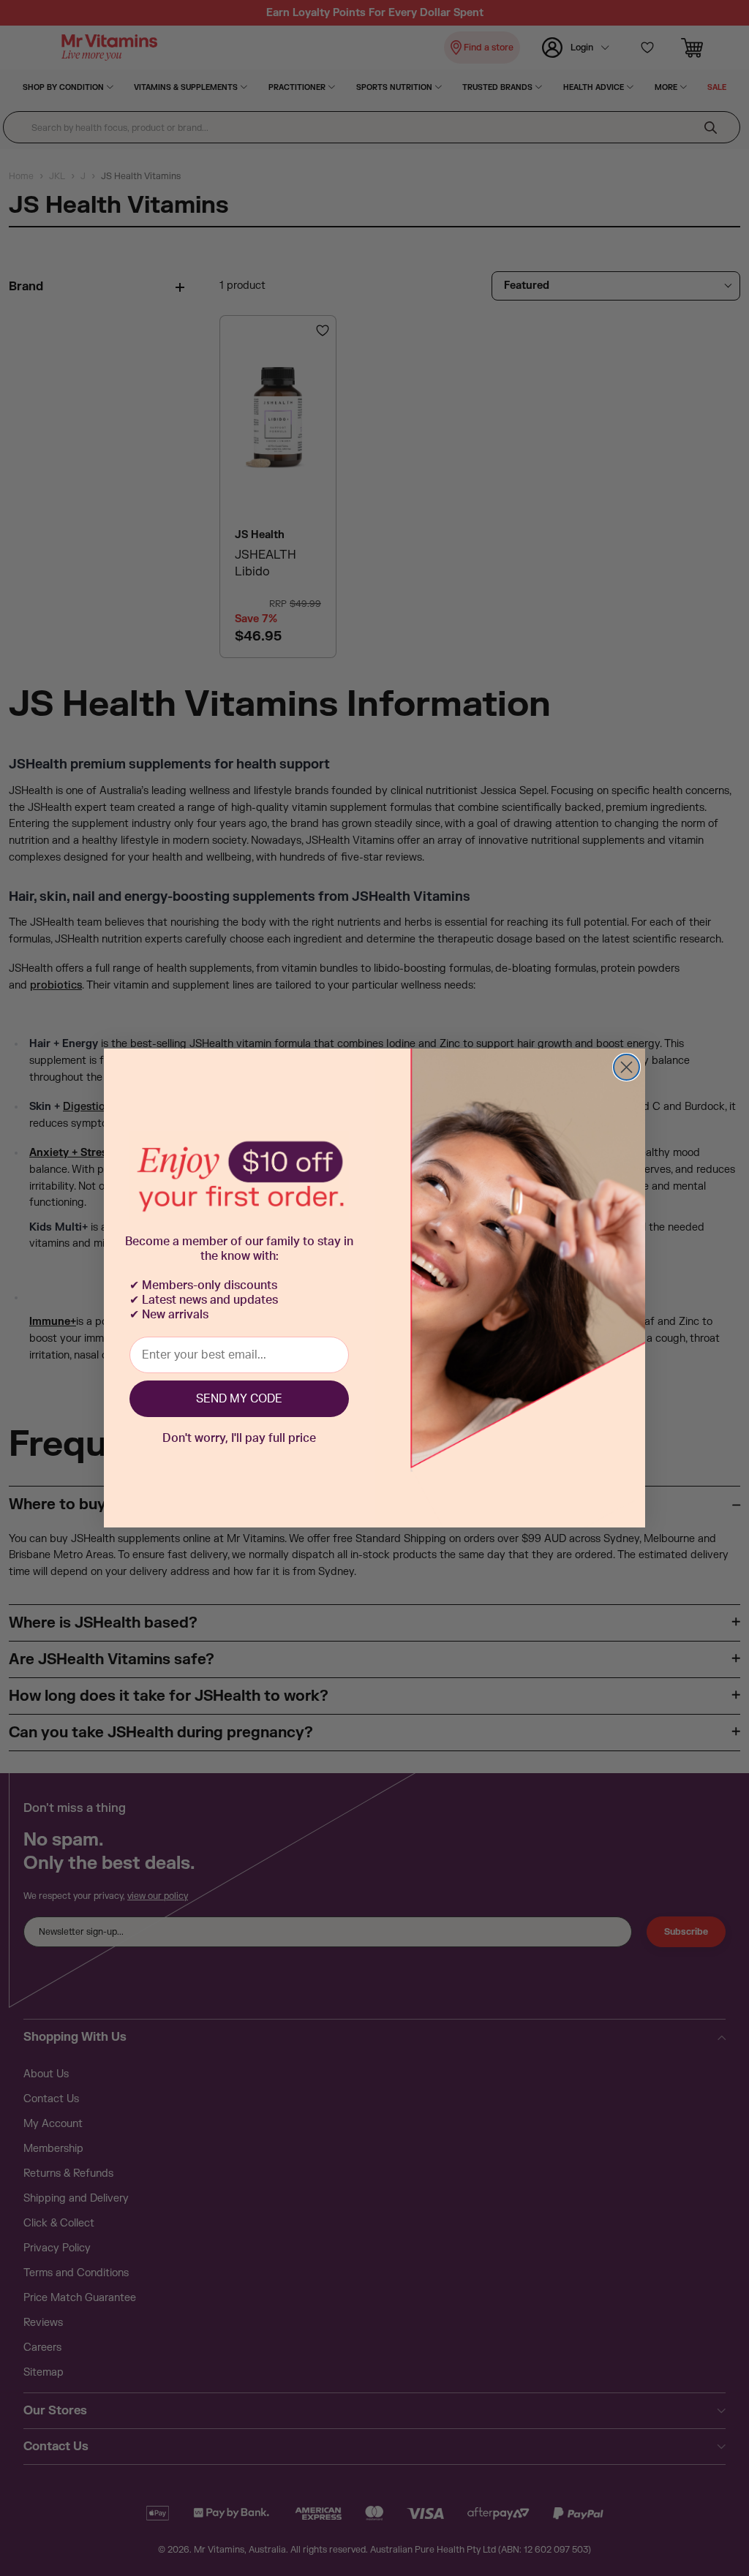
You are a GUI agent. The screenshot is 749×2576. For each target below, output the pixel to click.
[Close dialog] (626, 1067)
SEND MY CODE (239, 1399)
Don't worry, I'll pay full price (239, 1438)
